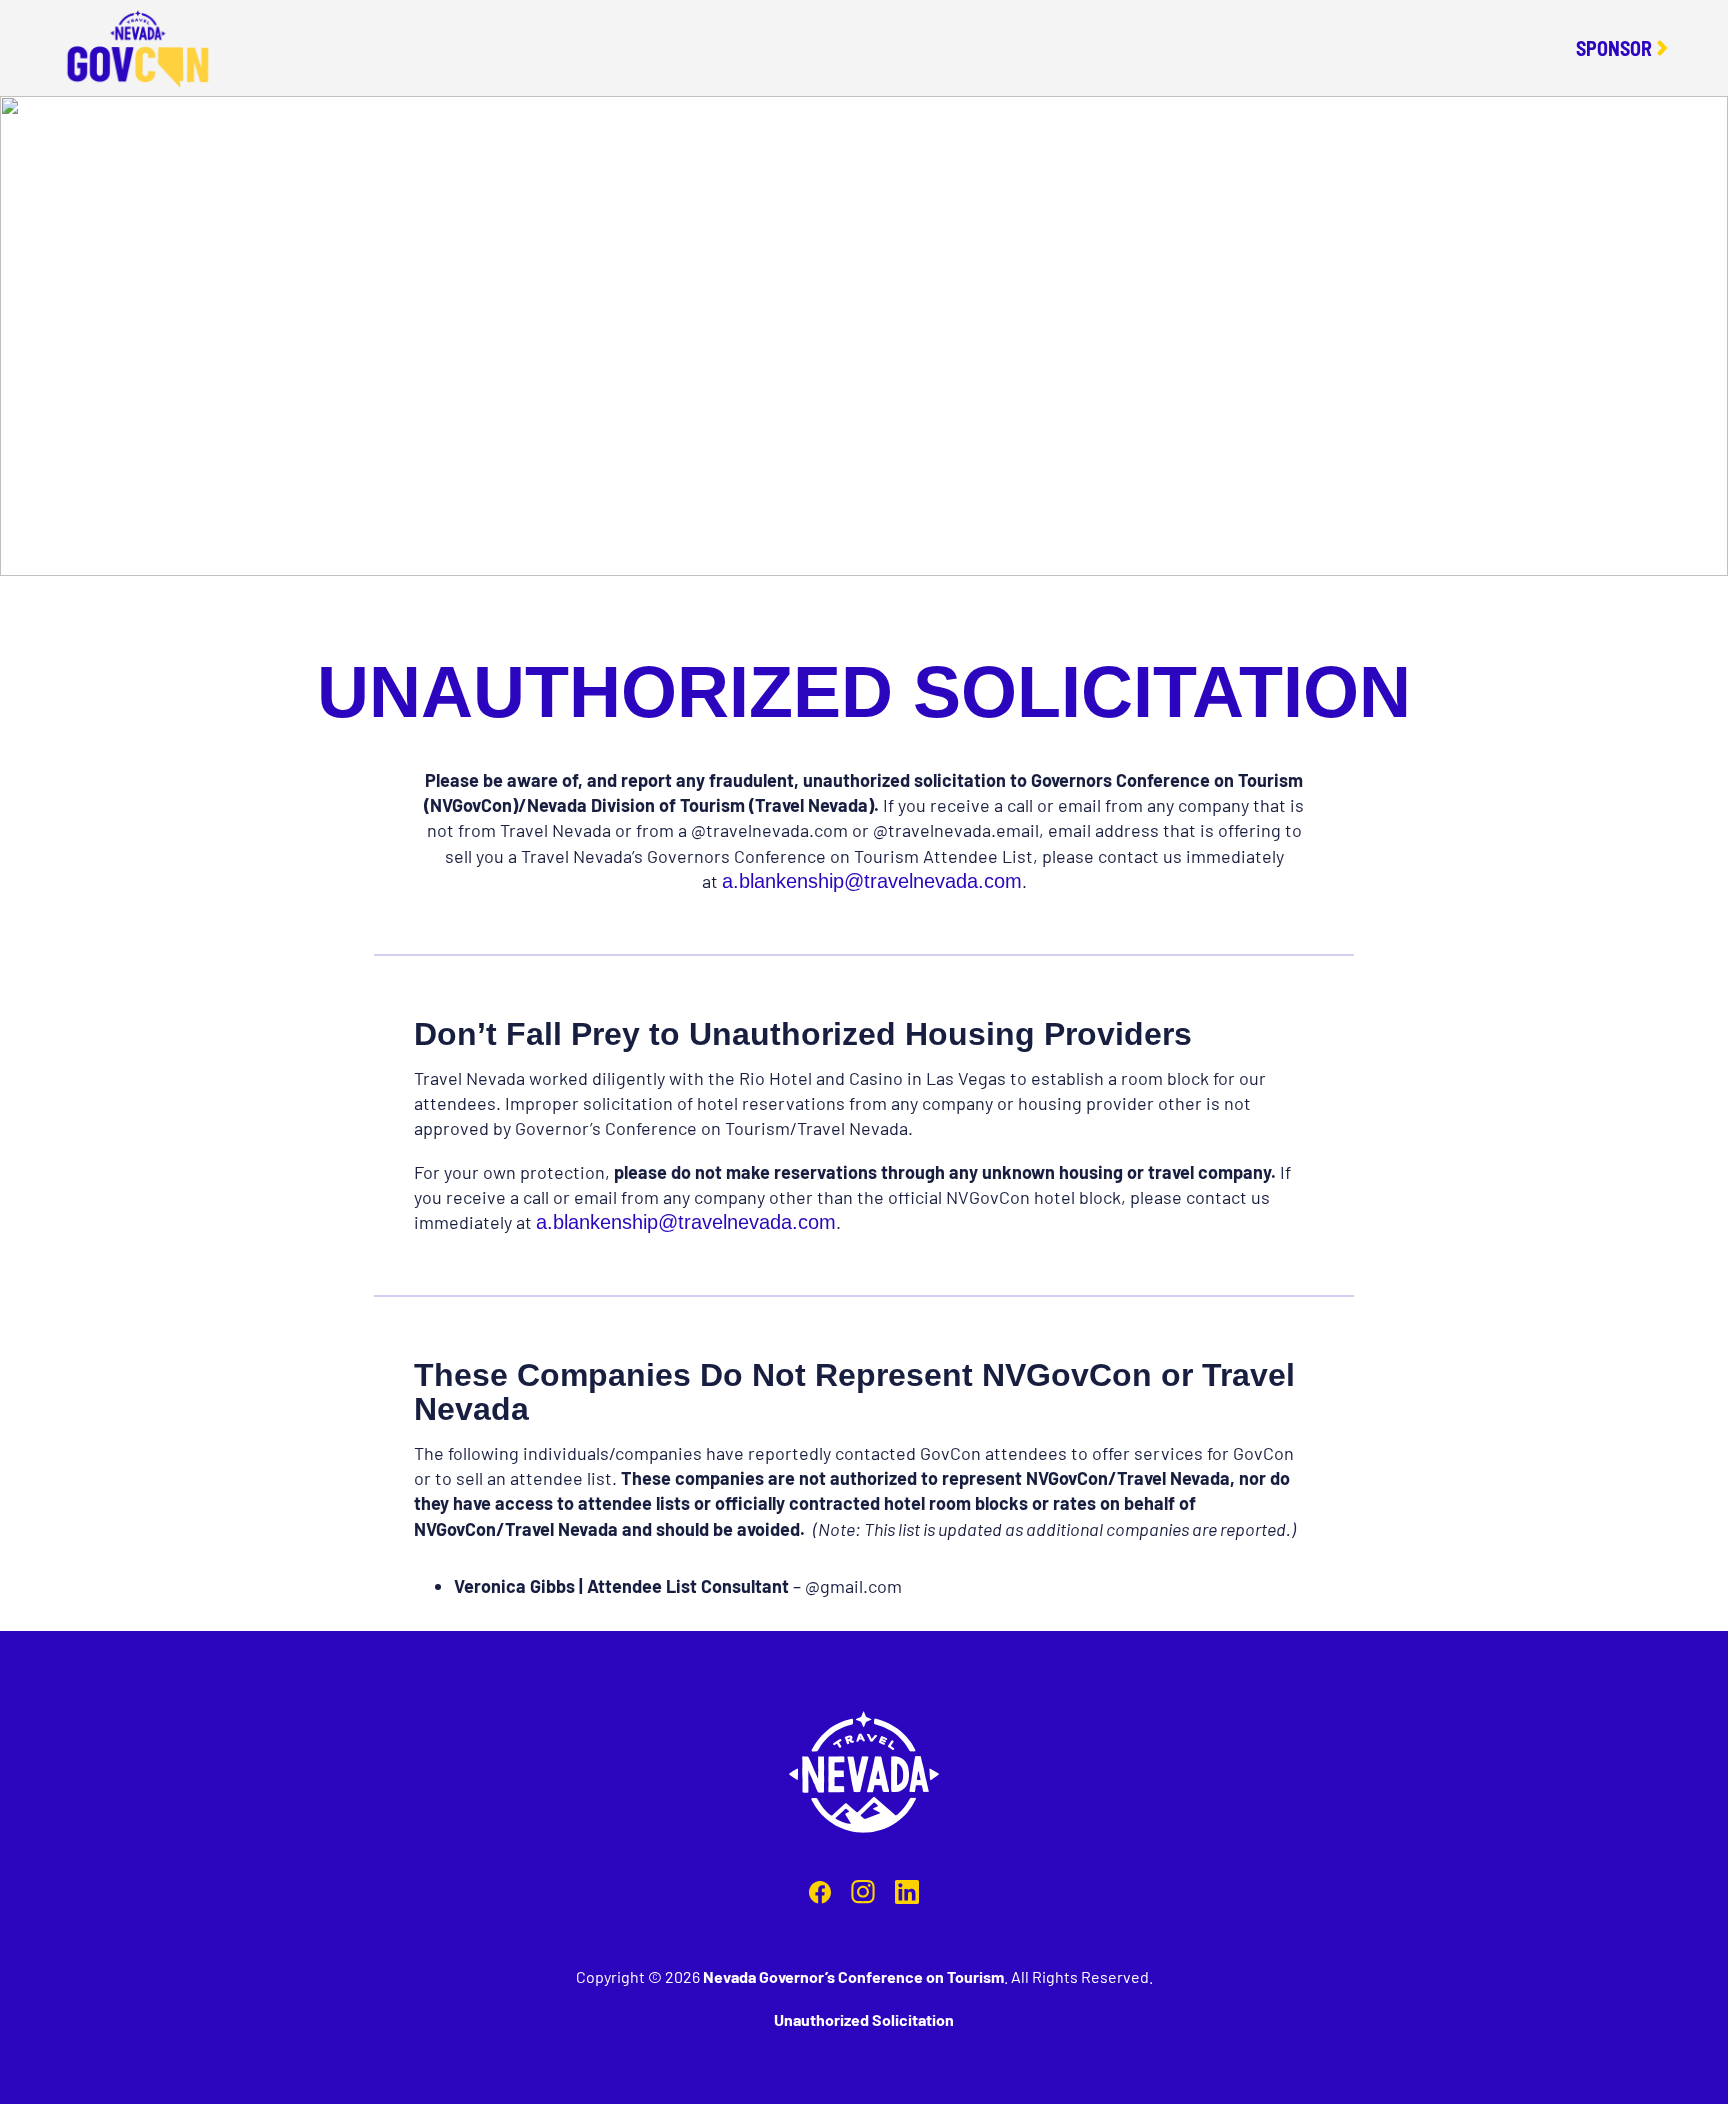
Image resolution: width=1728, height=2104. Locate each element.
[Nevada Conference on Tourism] (864, 1775)
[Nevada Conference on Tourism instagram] (863, 1895)
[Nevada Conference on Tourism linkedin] (907, 1895)
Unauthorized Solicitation (864, 2019)
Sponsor (1614, 48)
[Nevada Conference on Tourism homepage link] (138, 48)
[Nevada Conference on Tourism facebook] (820, 1895)
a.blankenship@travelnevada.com (872, 881)
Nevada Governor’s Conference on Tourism (853, 1976)
